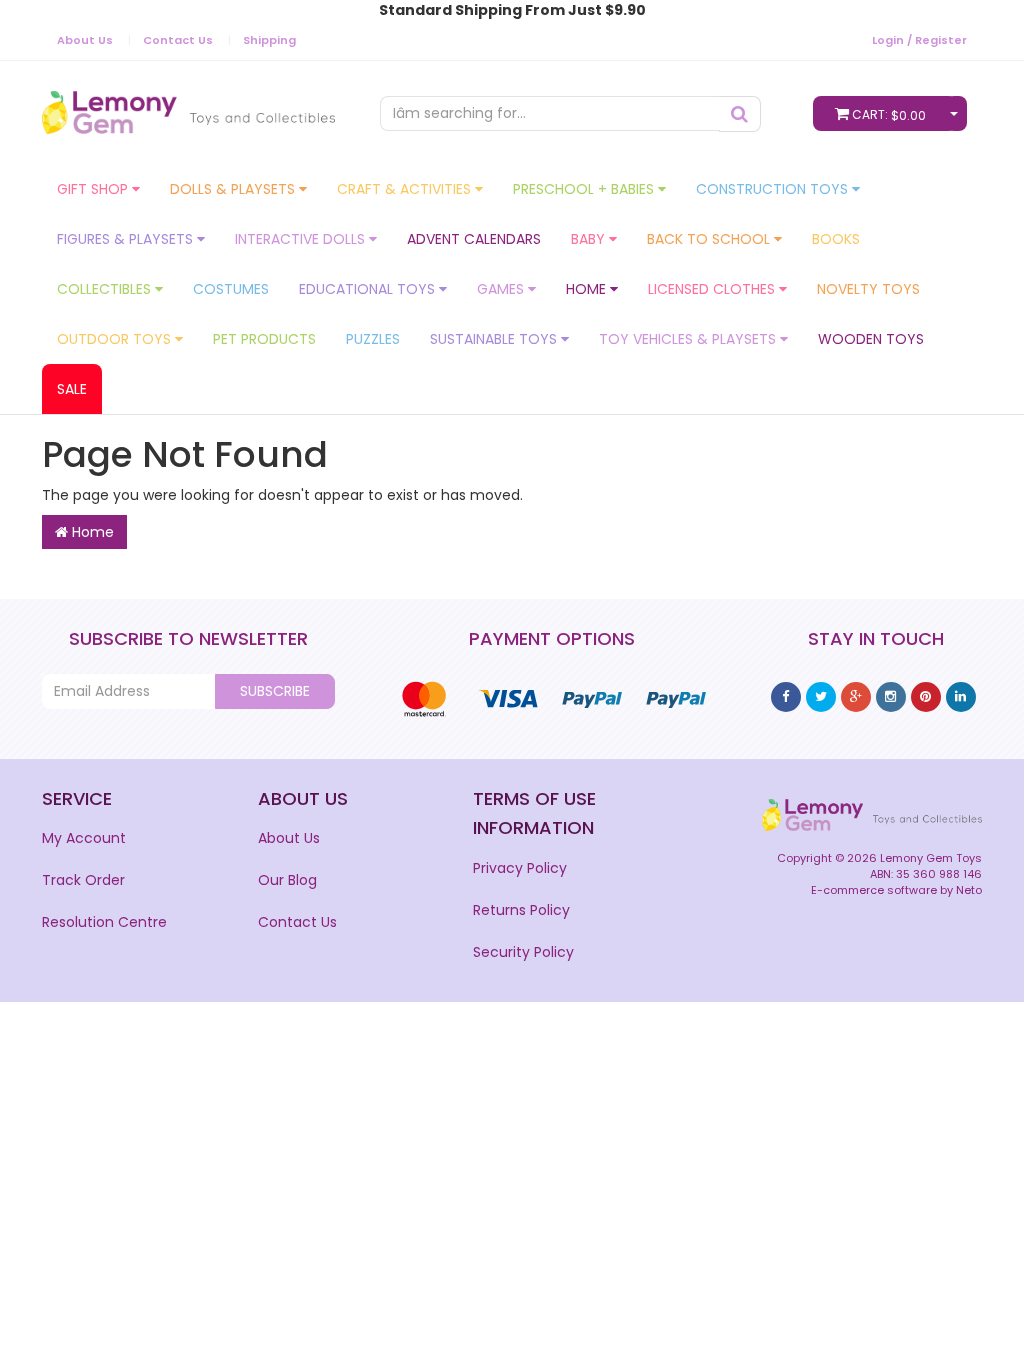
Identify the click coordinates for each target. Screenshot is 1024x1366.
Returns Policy (521, 910)
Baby (590, 239)
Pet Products (264, 339)
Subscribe (275, 691)
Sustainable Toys (495, 339)
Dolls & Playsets (234, 189)
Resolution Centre (104, 922)
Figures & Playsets (127, 239)
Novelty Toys (868, 289)
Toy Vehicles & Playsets (689, 339)
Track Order (83, 880)
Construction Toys (774, 189)
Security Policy (523, 952)
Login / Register (919, 40)
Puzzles (373, 339)
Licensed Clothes (713, 289)
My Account (84, 838)
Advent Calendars (474, 239)
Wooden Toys (871, 339)
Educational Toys (369, 289)
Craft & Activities (406, 189)
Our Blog (287, 880)
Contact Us (178, 40)
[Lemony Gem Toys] (188, 107)
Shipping (269, 40)
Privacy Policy (520, 868)
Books (836, 239)
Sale (72, 389)
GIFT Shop (94, 189)
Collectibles (106, 289)
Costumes (231, 289)
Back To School (710, 239)
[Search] (740, 114)
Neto (969, 890)
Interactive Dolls (302, 239)
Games (502, 289)
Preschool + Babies (585, 189)
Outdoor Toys (116, 339)
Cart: (889, 115)
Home (588, 289)
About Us (85, 40)
